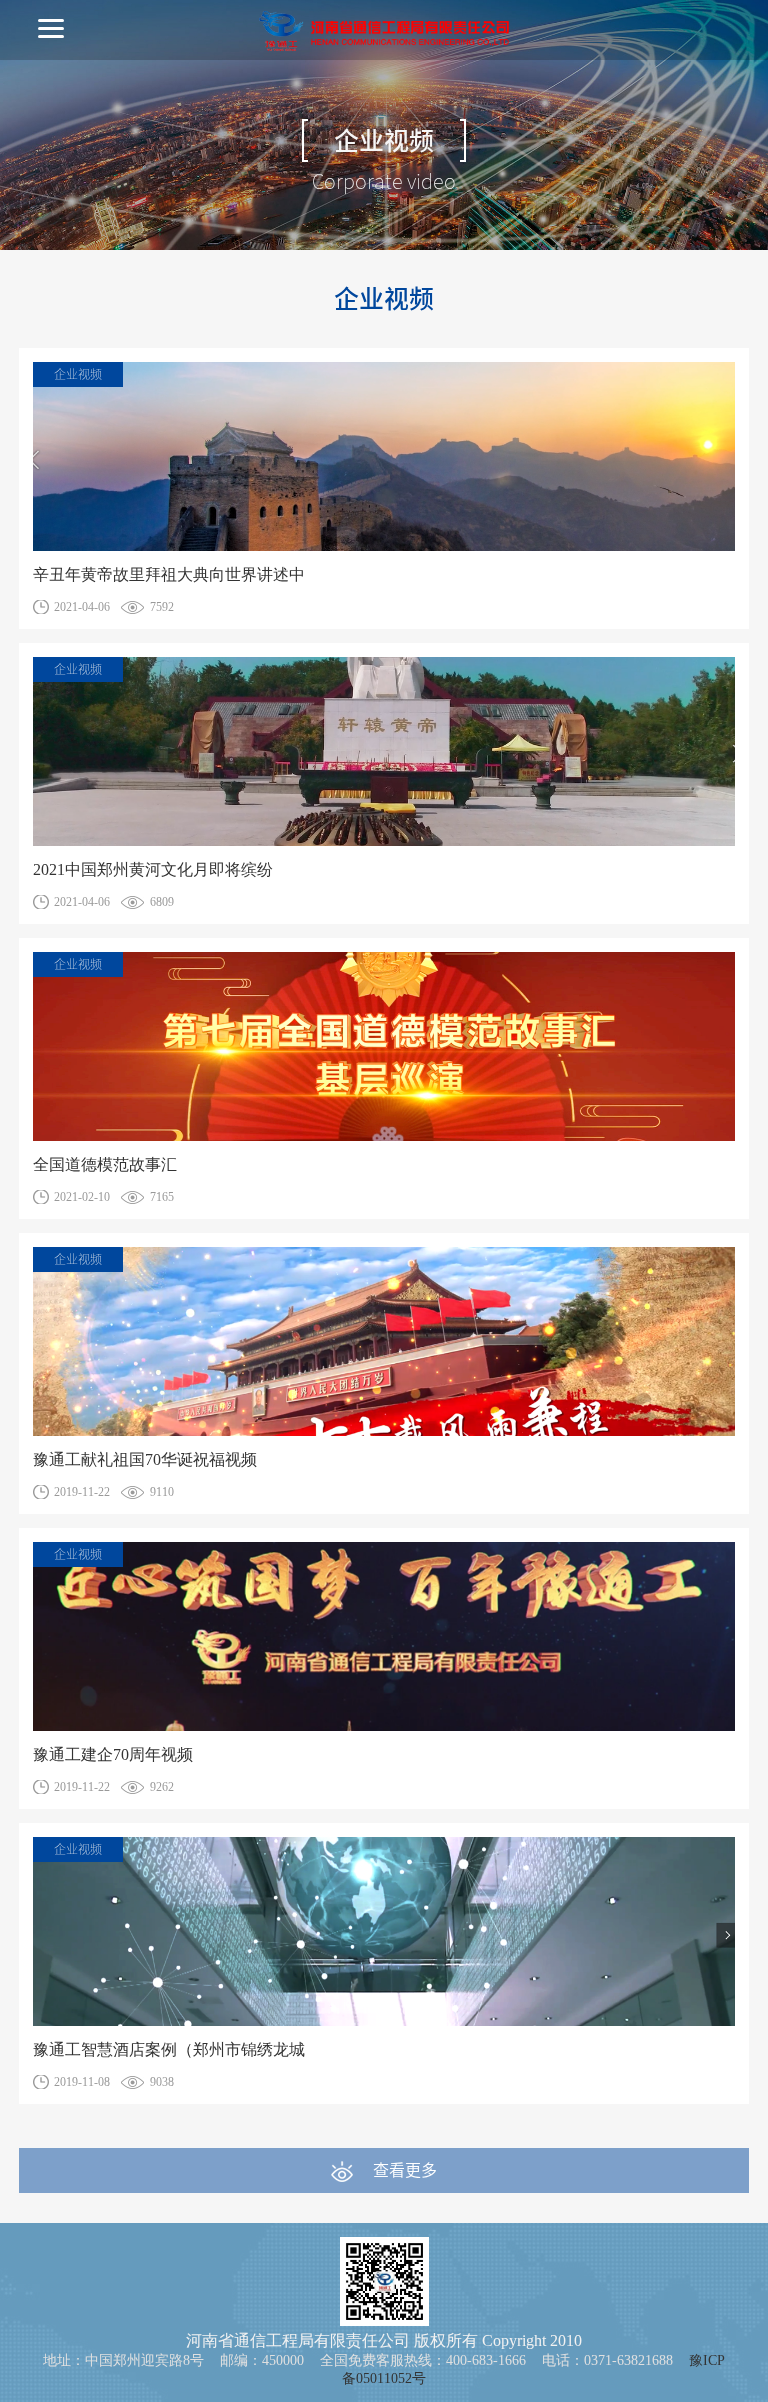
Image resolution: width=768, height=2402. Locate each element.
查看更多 (405, 2170)
